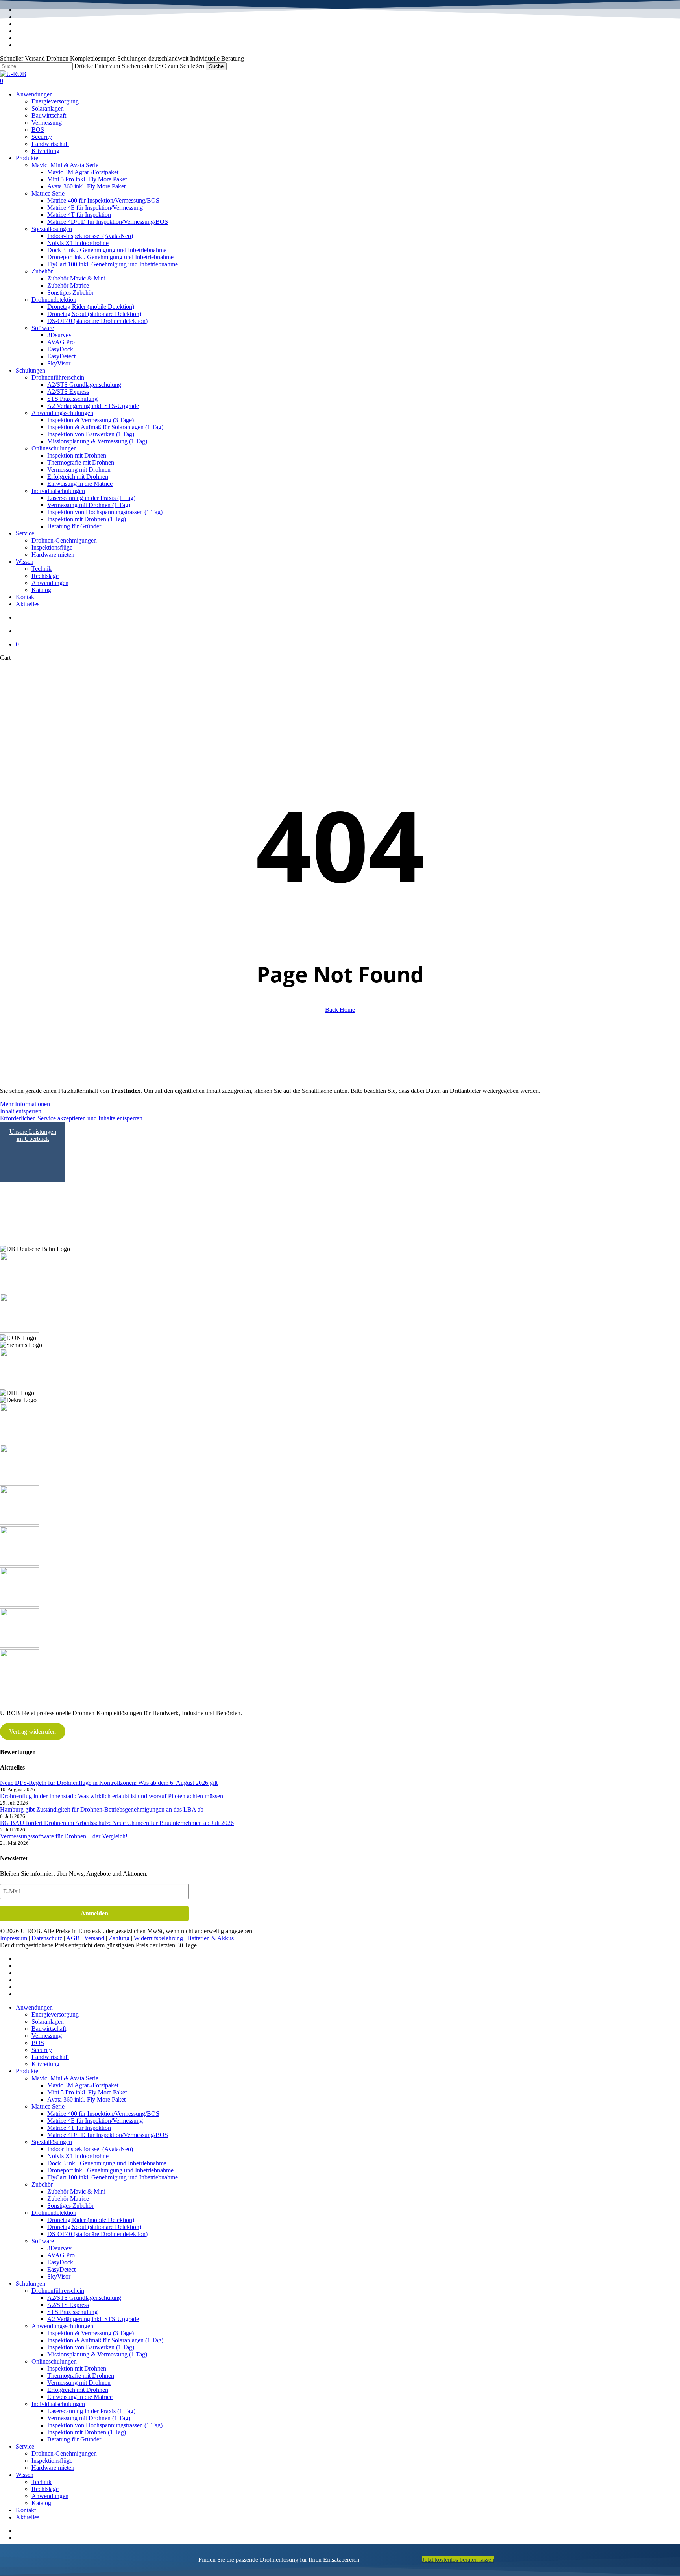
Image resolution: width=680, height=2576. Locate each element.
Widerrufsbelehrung (158, 1938)
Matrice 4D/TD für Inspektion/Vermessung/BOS (108, 2135)
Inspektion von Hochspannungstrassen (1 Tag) (105, 2425)
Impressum (14, 1938)
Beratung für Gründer (74, 2439)
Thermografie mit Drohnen (81, 2376)
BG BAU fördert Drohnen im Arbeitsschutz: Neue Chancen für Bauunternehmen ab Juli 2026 (117, 1823)
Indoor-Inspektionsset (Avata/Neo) (90, 2149)
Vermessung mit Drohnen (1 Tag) (89, 2418)
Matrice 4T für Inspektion (79, 2128)
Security (42, 2050)
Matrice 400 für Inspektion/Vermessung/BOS (103, 2114)
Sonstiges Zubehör (70, 2206)
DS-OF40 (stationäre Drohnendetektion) (97, 2234)
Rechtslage (45, 2489)
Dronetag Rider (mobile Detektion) (91, 2220)
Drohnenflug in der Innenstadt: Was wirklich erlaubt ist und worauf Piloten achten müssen (112, 1796)
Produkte (27, 2071)
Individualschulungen (58, 2404)
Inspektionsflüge (52, 2461)
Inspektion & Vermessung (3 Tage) (91, 2333)
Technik (42, 2482)
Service (25, 2446)
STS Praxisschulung (72, 2312)
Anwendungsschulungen (62, 2326)
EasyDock (60, 2262)
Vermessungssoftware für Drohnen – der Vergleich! (64, 1836)
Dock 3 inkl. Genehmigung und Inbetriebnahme (107, 2163)
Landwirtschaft (50, 2057)
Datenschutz (47, 1938)
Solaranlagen (48, 2021)
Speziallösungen (52, 2142)
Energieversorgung (55, 2014)
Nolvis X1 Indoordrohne (78, 2156)
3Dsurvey (59, 2248)
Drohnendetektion (54, 2213)
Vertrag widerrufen (32, 1732)
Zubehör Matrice (68, 2199)
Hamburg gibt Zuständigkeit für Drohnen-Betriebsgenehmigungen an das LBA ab (102, 1809)
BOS (38, 2043)
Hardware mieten (53, 2468)
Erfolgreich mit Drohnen (78, 2390)
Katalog (41, 2503)
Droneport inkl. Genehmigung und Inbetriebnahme (110, 2170)
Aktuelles (28, 2517)
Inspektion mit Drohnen (77, 2368)
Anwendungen (34, 2007)
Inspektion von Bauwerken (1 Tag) (91, 2347)
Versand (94, 1938)
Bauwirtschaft (49, 2029)
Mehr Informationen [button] (25, 1104)
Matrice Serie (48, 2106)
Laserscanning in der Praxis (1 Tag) (91, 2411)
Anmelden (94, 1913)
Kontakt (26, 2510)
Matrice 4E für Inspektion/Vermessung (95, 2121)
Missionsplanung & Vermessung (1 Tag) (97, 2354)
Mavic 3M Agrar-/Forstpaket (83, 2085)
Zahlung (119, 1938)
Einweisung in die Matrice (80, 2397)
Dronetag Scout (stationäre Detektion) (94, 2227)
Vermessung (47, 2036)
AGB (73, 1938)
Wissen (25, 2475)
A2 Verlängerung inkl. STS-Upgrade (93, 2319)
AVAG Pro (61, 2255)
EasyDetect (61, 2269)
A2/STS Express (68, 2305)
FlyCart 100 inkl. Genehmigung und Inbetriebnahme (113, 2177)
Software (43, 2241)
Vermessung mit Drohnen (79, 2383)
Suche (216, 66)
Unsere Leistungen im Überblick (33, 1135)
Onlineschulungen (54, 2361)
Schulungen (30, 2284)
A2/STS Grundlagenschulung (84, 2298)
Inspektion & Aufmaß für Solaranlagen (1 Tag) (105, 2340)
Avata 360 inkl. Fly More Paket (86, 2099)
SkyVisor (59, 2276)
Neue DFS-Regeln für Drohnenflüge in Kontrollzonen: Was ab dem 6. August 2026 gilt (109, 1783)
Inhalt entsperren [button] (21, 1111)
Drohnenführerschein (58, 2291)
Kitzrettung (45, 2064)
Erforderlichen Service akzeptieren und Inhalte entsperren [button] (71, 1118)
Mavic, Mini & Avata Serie (65, 2078)
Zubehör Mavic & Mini (76, 2191)
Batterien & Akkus (211, 1938)
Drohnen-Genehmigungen (64, 2453)
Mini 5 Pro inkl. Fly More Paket (87, 2092)
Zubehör (42, 2184)
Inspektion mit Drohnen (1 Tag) (87, 2432)
